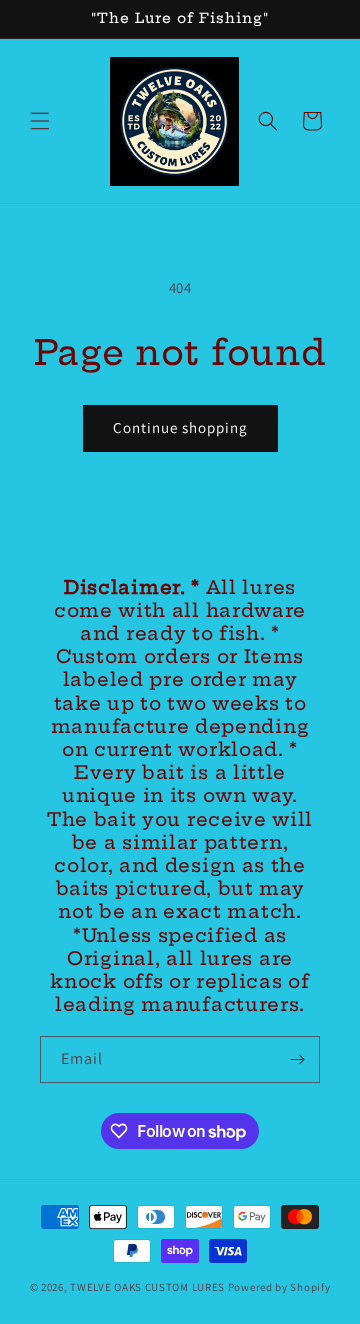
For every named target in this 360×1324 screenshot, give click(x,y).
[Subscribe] (297, 1059)
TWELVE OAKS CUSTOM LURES (149, 1287)
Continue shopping (180, 427)
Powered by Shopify (279, 1287)
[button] (40, 121)
